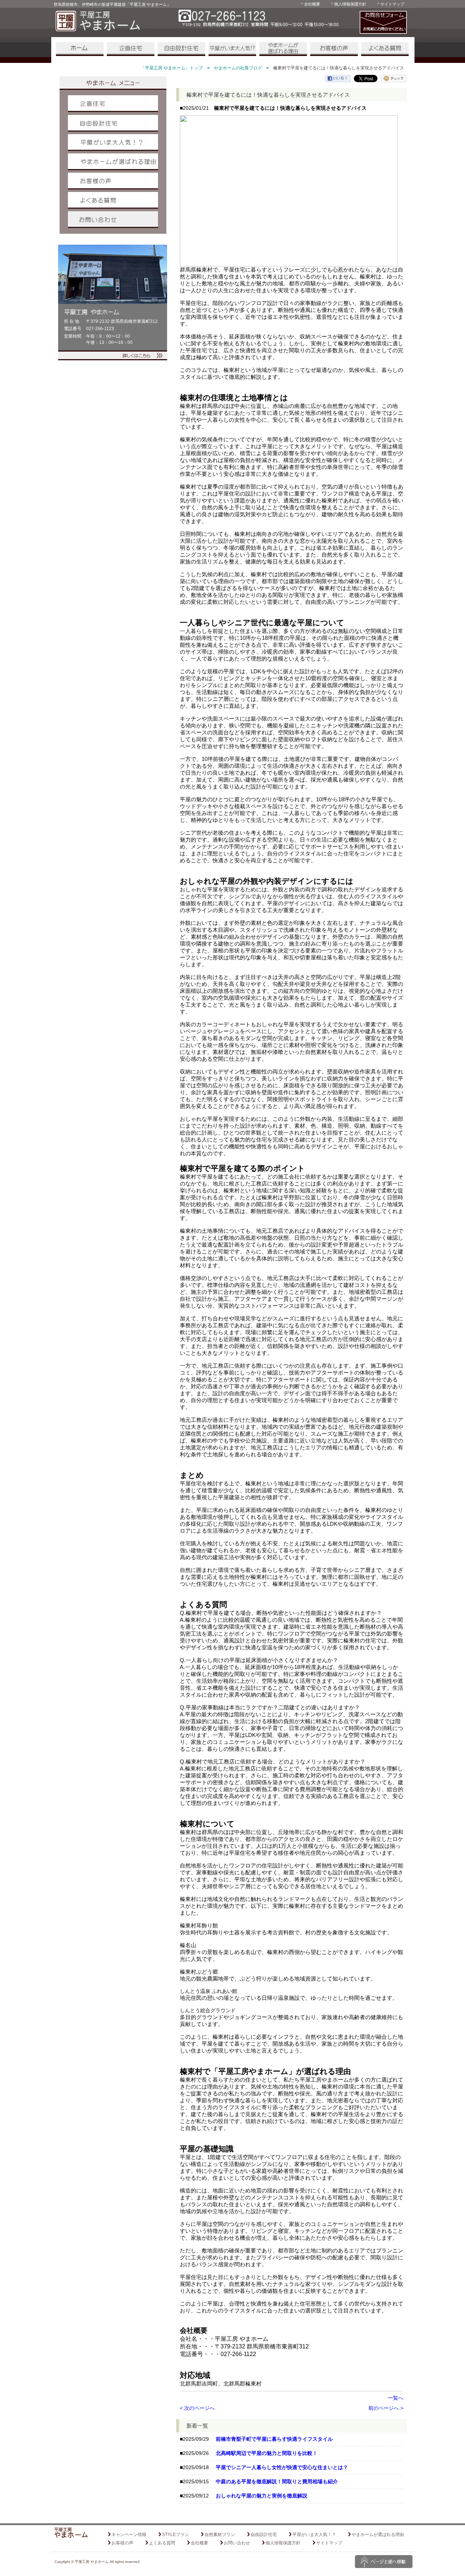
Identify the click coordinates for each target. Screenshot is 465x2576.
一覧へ (396, 2398)
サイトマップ (392, 4)
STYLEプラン (175, 2535)
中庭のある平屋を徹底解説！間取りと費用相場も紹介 (277, 2481)
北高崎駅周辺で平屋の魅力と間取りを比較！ (267, 2453)
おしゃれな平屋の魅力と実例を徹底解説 (262, 2496)
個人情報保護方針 (350, 4)
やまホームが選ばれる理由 (283, 49)
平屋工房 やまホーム (92, 2562)
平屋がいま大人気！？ (232, 49)
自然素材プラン (220, 2535)
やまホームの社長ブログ (238, 68)
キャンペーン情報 (129, 2535)
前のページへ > (386, 2408)
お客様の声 (334, 49)
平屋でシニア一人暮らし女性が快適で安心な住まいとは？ (282, 2467)
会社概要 (312, 4)
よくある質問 (385, 49)
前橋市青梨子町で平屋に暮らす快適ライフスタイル (274, 2439)
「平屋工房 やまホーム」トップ (172, 68)
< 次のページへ (197, 2408)
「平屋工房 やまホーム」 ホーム (80, 49)
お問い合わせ (113, 220)
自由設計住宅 (181, 49)
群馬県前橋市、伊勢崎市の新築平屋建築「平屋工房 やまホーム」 (112, 4)
